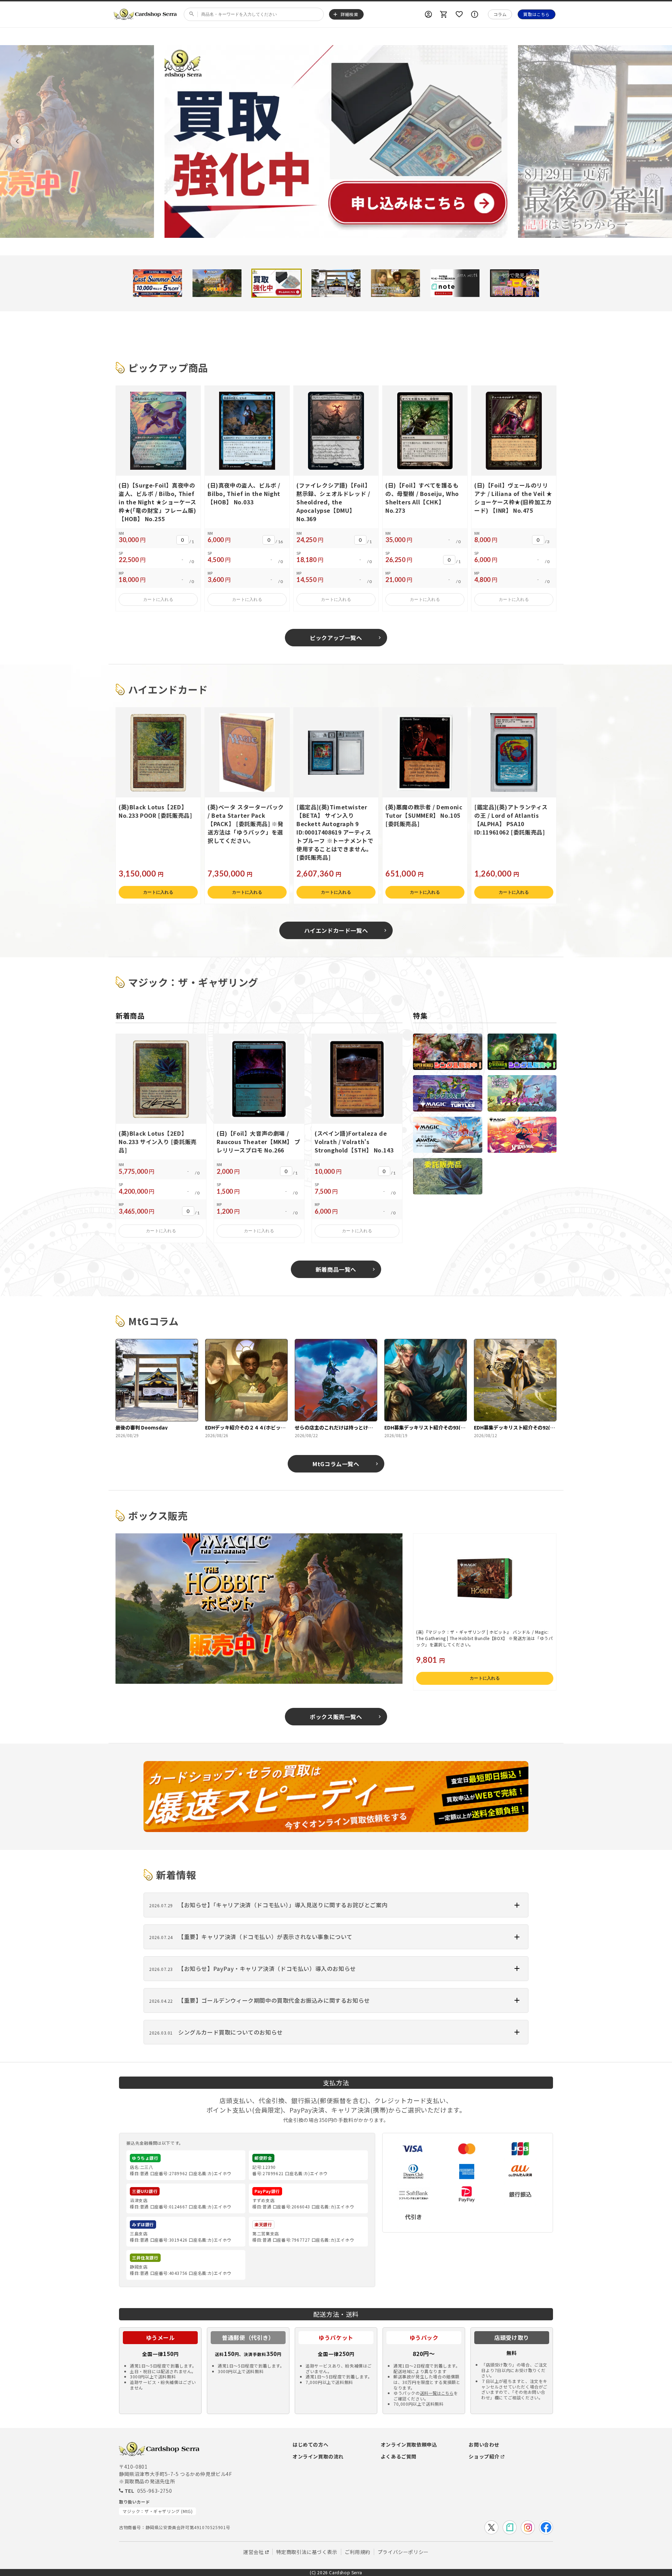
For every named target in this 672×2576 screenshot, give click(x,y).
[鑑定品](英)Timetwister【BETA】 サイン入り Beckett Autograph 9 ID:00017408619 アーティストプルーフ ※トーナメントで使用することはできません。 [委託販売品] (335, 832)
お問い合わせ (484, 2444)
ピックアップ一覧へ (336, 638)
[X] (491, 2527)
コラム (500, 14)
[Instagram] (528, 2527)
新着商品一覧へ (336, 1269)
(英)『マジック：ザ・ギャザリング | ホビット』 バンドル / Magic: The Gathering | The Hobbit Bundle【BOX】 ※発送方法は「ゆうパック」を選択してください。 (484, 1638)
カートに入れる (158, 599)
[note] (510, 2527)
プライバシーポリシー (403, 2552)
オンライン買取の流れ (318, 2456)
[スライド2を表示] (217, 283)
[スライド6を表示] (455, 283)
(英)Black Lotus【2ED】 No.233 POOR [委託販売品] (155, 811)
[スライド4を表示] (336, 283)
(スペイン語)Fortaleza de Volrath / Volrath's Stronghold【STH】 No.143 (354, 1142)
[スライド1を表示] (157, 283)
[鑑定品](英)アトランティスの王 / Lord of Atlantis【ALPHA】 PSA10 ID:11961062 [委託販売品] (511, 819)
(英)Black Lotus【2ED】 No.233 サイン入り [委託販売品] (158, 1142)
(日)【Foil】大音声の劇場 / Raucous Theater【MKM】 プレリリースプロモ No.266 (258, 1142)
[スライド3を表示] (276, 283)
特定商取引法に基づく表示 (307, 2552)
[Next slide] (654, 141)
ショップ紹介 (484, 2456)
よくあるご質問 (399, 2456)
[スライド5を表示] (395, 283)
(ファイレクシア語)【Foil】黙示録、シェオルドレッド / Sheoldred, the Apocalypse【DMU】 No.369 (334, 502)
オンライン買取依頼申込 (409, 2444)
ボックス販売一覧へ (336, 1717)
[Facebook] (546, 2527)
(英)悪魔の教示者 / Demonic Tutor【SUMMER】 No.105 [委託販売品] (424, 815)
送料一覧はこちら (437, 2393)
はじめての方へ (310, 2444)
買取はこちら (537, 14)
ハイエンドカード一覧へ (336, 930)
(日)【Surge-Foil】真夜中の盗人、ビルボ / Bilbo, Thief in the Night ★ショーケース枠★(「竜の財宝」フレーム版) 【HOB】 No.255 (157, 502)
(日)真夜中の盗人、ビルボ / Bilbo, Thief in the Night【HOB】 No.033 (244, 494)
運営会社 (253, 2552)
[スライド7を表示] (514, 283)
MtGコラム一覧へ (336, 1464)
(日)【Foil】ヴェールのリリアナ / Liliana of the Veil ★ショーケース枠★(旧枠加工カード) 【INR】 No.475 (513, 498)
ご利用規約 (358, 2552)
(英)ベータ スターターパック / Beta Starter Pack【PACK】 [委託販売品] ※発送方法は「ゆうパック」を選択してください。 (246, 824)
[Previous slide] (17, 141)
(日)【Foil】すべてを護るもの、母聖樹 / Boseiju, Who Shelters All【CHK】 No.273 (422, 498)
